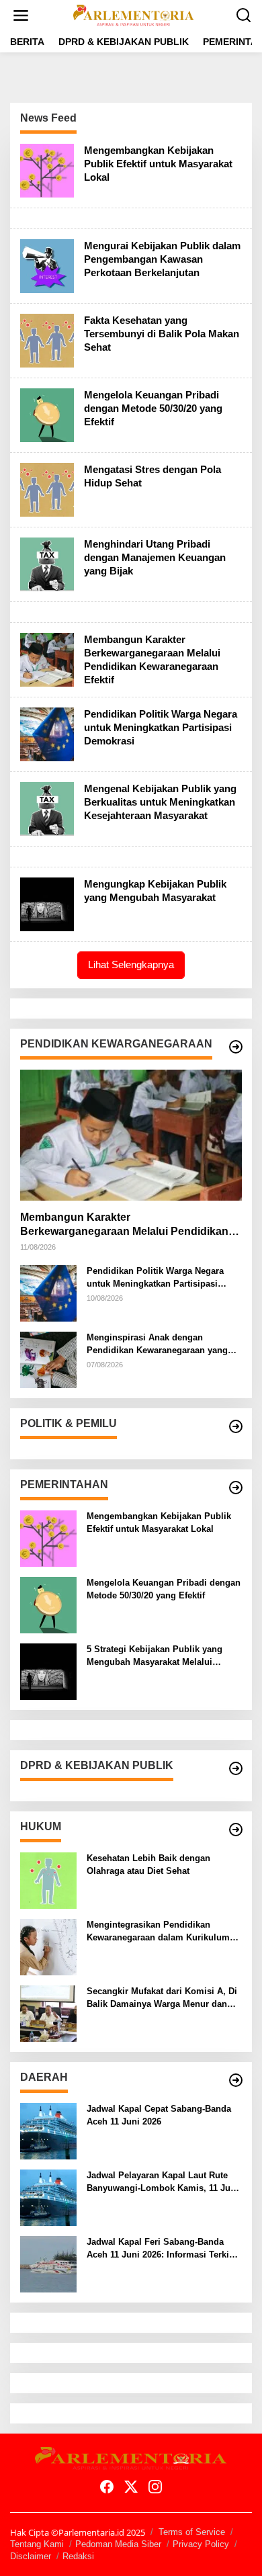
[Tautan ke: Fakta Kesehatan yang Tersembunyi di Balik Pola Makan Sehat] (47, 340)
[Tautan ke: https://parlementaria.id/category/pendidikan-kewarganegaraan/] (236, 1047)
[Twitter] (131, 2487)
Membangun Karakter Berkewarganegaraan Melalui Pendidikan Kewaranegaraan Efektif (124, 1225)
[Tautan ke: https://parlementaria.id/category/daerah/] (236, 2080)
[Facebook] (107, 2487)
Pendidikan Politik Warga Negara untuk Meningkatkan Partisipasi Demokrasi (161, 727)
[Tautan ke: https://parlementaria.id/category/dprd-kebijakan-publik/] (236, 1768)
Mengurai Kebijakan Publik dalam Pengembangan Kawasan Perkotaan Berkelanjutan (162, 259)
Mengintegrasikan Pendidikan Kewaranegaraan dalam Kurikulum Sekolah (158, 1931)
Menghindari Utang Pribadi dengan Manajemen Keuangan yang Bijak (155, 557)
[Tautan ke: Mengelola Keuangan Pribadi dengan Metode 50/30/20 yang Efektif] (47, 414)
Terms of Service (192, 2532)
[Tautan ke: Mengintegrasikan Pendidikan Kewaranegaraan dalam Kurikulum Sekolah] (48, 1946)
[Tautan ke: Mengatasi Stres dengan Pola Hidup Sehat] (47, 489)
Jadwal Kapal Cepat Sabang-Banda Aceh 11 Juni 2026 (159, 2115)
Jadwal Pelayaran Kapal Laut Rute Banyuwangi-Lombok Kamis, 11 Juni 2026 (163, 2182)
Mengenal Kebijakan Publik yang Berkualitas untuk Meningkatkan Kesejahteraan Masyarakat (160, 802)
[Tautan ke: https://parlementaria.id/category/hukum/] (236, 1830)
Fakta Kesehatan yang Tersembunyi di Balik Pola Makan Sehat (162, 334)
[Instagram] (155, 2487)
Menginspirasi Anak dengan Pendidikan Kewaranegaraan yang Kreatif (157, 1344)
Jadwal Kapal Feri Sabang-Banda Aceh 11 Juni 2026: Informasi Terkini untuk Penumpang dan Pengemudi (162, 2248)
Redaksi (78, 2556)
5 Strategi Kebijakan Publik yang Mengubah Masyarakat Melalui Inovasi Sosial (155, 1656)
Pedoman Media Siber (118, 2544)
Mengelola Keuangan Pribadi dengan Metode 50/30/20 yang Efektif (153, 408)
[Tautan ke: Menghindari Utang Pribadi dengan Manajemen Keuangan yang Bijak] (47, 563)
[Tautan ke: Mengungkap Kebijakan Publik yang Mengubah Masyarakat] (47, 903)
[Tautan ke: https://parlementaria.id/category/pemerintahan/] (236, 1488)
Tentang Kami (37, 2544)
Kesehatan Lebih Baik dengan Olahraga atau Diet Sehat (148, 1864)
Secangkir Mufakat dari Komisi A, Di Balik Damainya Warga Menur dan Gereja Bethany (162, 1998)
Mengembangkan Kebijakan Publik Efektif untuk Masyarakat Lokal (158, 164)
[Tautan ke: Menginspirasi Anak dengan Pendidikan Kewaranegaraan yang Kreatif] (48, 1359)
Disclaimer (31, 2556)
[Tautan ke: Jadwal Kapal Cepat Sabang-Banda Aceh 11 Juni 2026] (48, 2130)
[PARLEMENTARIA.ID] (134, 14)
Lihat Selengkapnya (131, 964)
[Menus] (21, 15)
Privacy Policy (201, 2544)
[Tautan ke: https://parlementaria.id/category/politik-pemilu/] (236, 1426)
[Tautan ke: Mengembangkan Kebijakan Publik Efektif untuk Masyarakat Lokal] (47, 170)
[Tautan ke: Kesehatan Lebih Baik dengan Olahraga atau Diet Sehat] (48, 1880)
